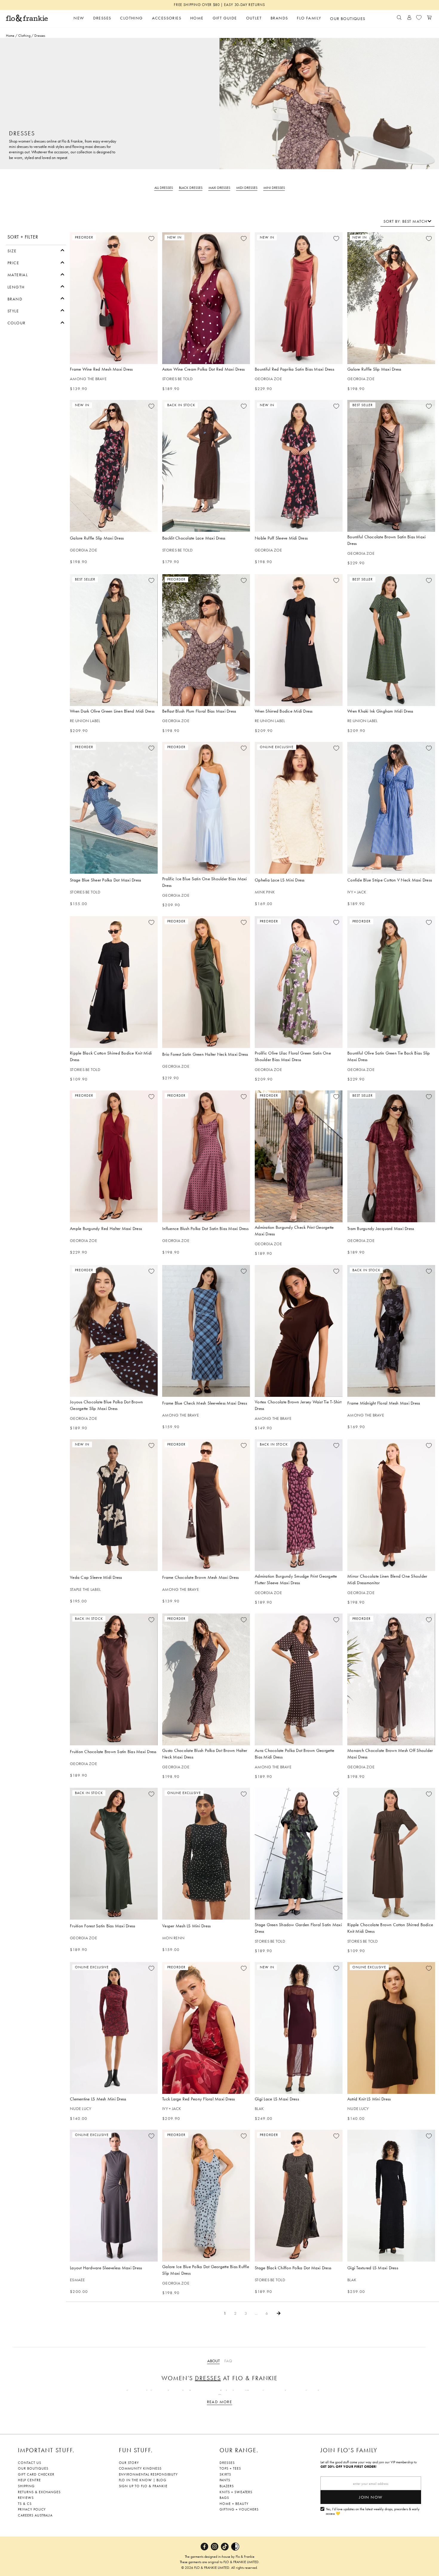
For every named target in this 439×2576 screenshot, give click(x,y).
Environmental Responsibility (148, 2474)
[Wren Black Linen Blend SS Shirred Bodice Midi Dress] (299, 640)
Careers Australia (35, 2515)
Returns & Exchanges (39, 2492)
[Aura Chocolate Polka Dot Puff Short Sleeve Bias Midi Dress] (299, 1679)
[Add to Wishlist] (151, 239)
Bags (224, 2498)
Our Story (129, 2463)
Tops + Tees (230, 2468)
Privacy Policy (32, 2509)
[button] (36, 250)
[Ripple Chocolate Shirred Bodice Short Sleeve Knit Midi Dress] (391, 1854)
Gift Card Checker (36, 2474)
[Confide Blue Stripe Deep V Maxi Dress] (391, 808)
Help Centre (29, 2480)
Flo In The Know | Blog (143, 2480)
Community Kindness (140, 2468)
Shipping (26, 2486)
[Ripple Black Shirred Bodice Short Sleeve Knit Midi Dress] (114, 982)
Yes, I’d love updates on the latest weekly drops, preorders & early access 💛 (373, 2512)
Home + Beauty (234, 2504)
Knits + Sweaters (236, 2492)
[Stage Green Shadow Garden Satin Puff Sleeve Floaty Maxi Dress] (299, 1854)
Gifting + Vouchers (239, 2509)
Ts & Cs (25, 2504)
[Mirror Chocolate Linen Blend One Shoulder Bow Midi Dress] (391, 1505)
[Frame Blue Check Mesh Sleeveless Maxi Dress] (206, 1331)
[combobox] (407, 221)
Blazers (227, 2486)
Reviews (26, 2498)
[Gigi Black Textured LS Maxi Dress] (391, 2196)
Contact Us (30, 2463)
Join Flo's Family (349, 2450)
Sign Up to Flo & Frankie (143, 2486)
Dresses (208, 2378)
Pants (225, 2480)
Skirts (225, 2474)
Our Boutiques (33, 2468)
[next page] (279, 2313)
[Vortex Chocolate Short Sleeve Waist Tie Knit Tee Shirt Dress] (299, 1331)
